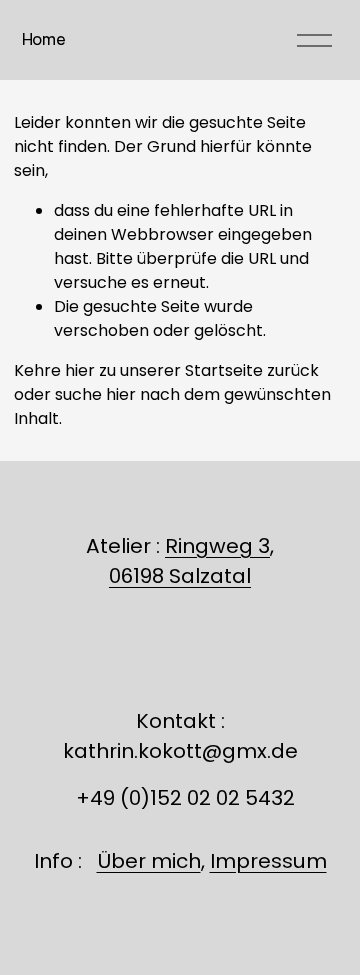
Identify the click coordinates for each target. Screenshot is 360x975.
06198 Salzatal (180, 576)
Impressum (268, 861)
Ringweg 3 (217, 546)
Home (44, 39)
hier (80, 370)
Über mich (149, 861)
